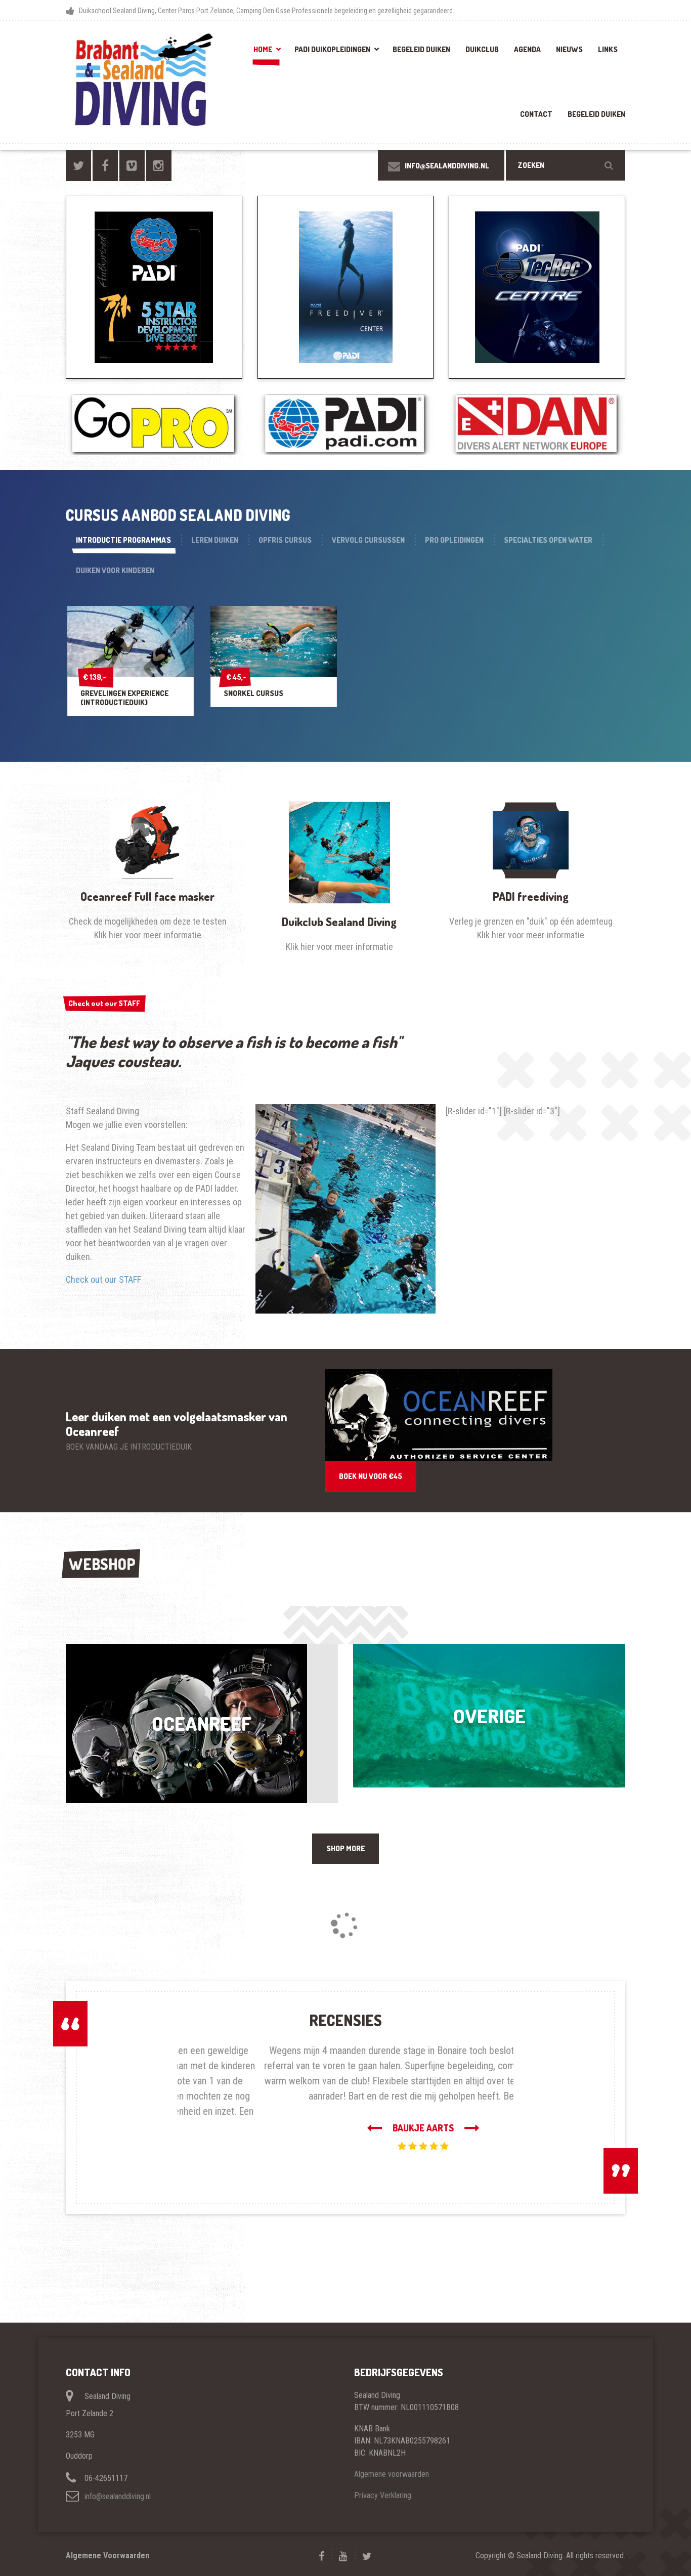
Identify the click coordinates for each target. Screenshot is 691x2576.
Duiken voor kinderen (115, 570)
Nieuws (569, 49)
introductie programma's (123, 540)
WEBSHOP (102, 1564)
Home (263, 49)
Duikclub (482, 49)
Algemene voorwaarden (392, 2444)
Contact (536, 114)
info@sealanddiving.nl (118, 2466)
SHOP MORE (345, 1848)
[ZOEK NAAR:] (566, 165)
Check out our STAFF (104, 1003)
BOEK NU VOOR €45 (371, 1476)
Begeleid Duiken (421, 49)
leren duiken (215, 540)
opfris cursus (285, 540)
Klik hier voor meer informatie (148, 935)
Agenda (527, 49)
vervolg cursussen (368, 540)
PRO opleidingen (454, 540)
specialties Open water (548, 540)
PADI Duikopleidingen (332, 49)
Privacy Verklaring (383, 2465)
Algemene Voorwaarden (107, 2525)
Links (608, 49)
